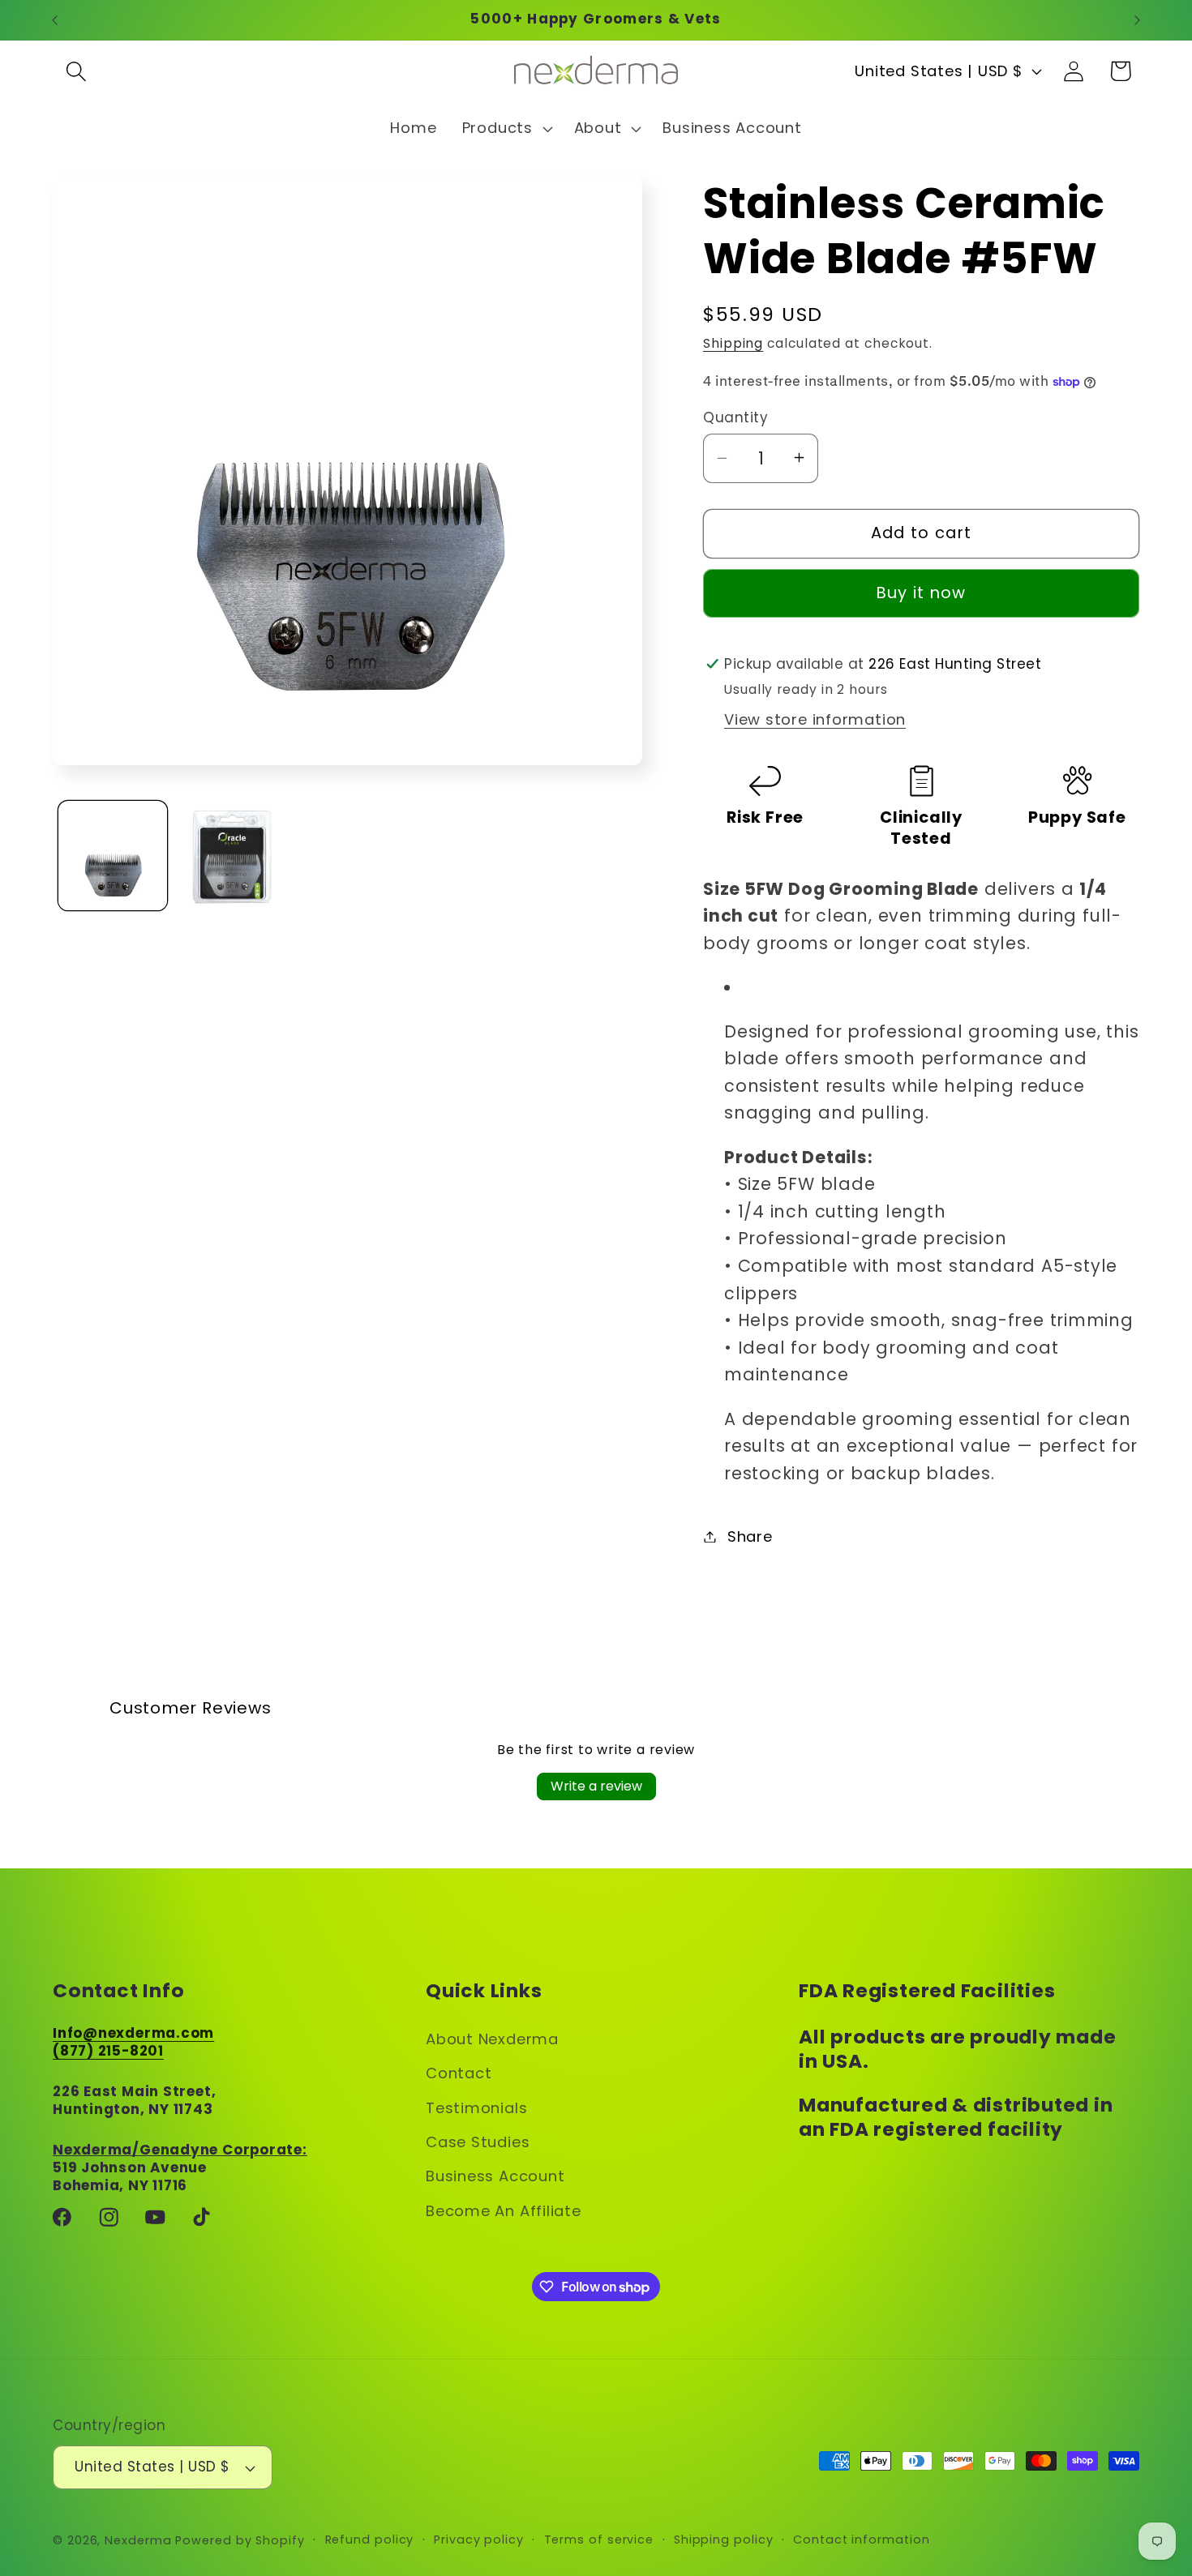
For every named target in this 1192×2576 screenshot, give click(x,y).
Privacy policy (479, 2540)
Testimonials (476, 2107)
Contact (459, 2072)
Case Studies (478, 2141)
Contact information (861, 2540)
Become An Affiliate (504, 2210)
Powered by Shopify (240, 2540)
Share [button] (750, 1536)
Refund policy (370, 2540)
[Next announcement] (1138, 20)
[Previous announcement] (55, 20)
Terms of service (599, 2540)
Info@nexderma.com (133, 2032)
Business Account (495, 2176)
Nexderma (138, 2540)
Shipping (733, 343)
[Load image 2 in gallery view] (232, 856)
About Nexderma (492, 2038)
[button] (76, 71)
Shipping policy (724, 2540)
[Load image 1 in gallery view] (113, 856)
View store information (815, 719)
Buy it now (922, 593)
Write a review (596, 1786)
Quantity (735, 418)
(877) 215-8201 (108, 2050)
